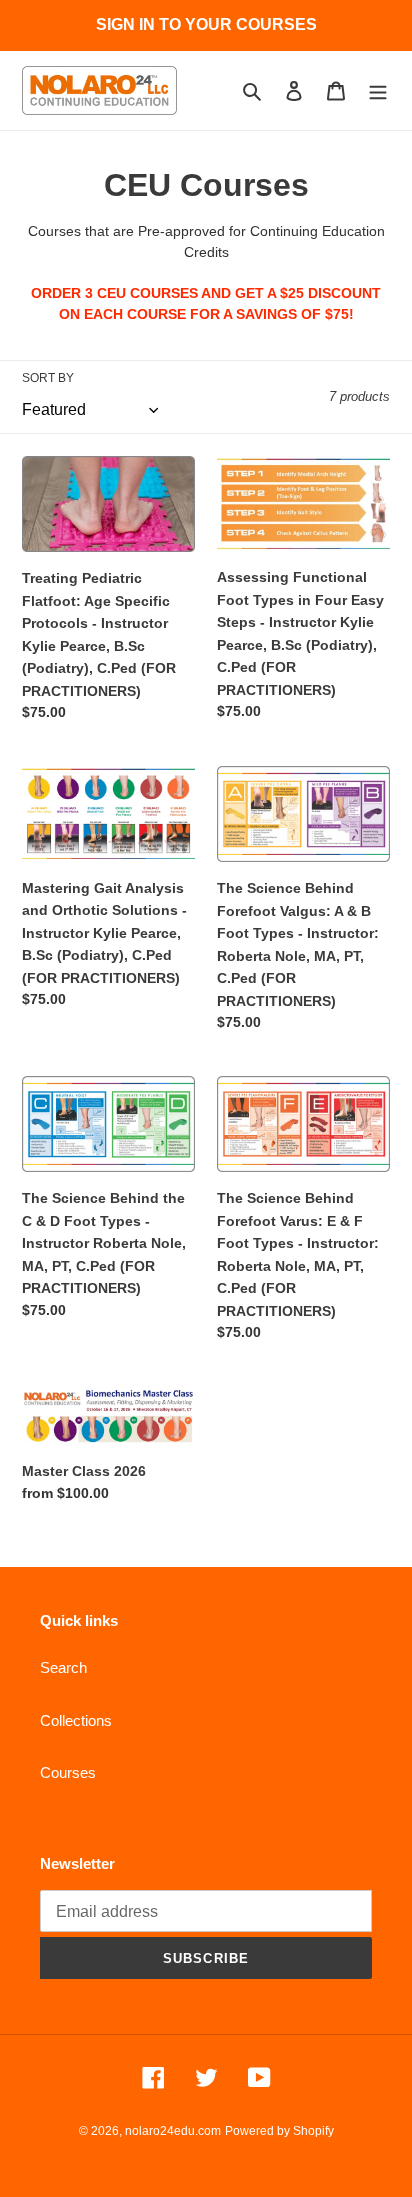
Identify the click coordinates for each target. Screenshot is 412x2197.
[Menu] (378, 90)
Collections (76, 1720)
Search (63, 1667)
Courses (68, 1772)
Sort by (48, 378)
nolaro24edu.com (173, 2131)
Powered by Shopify (279, 2131)
